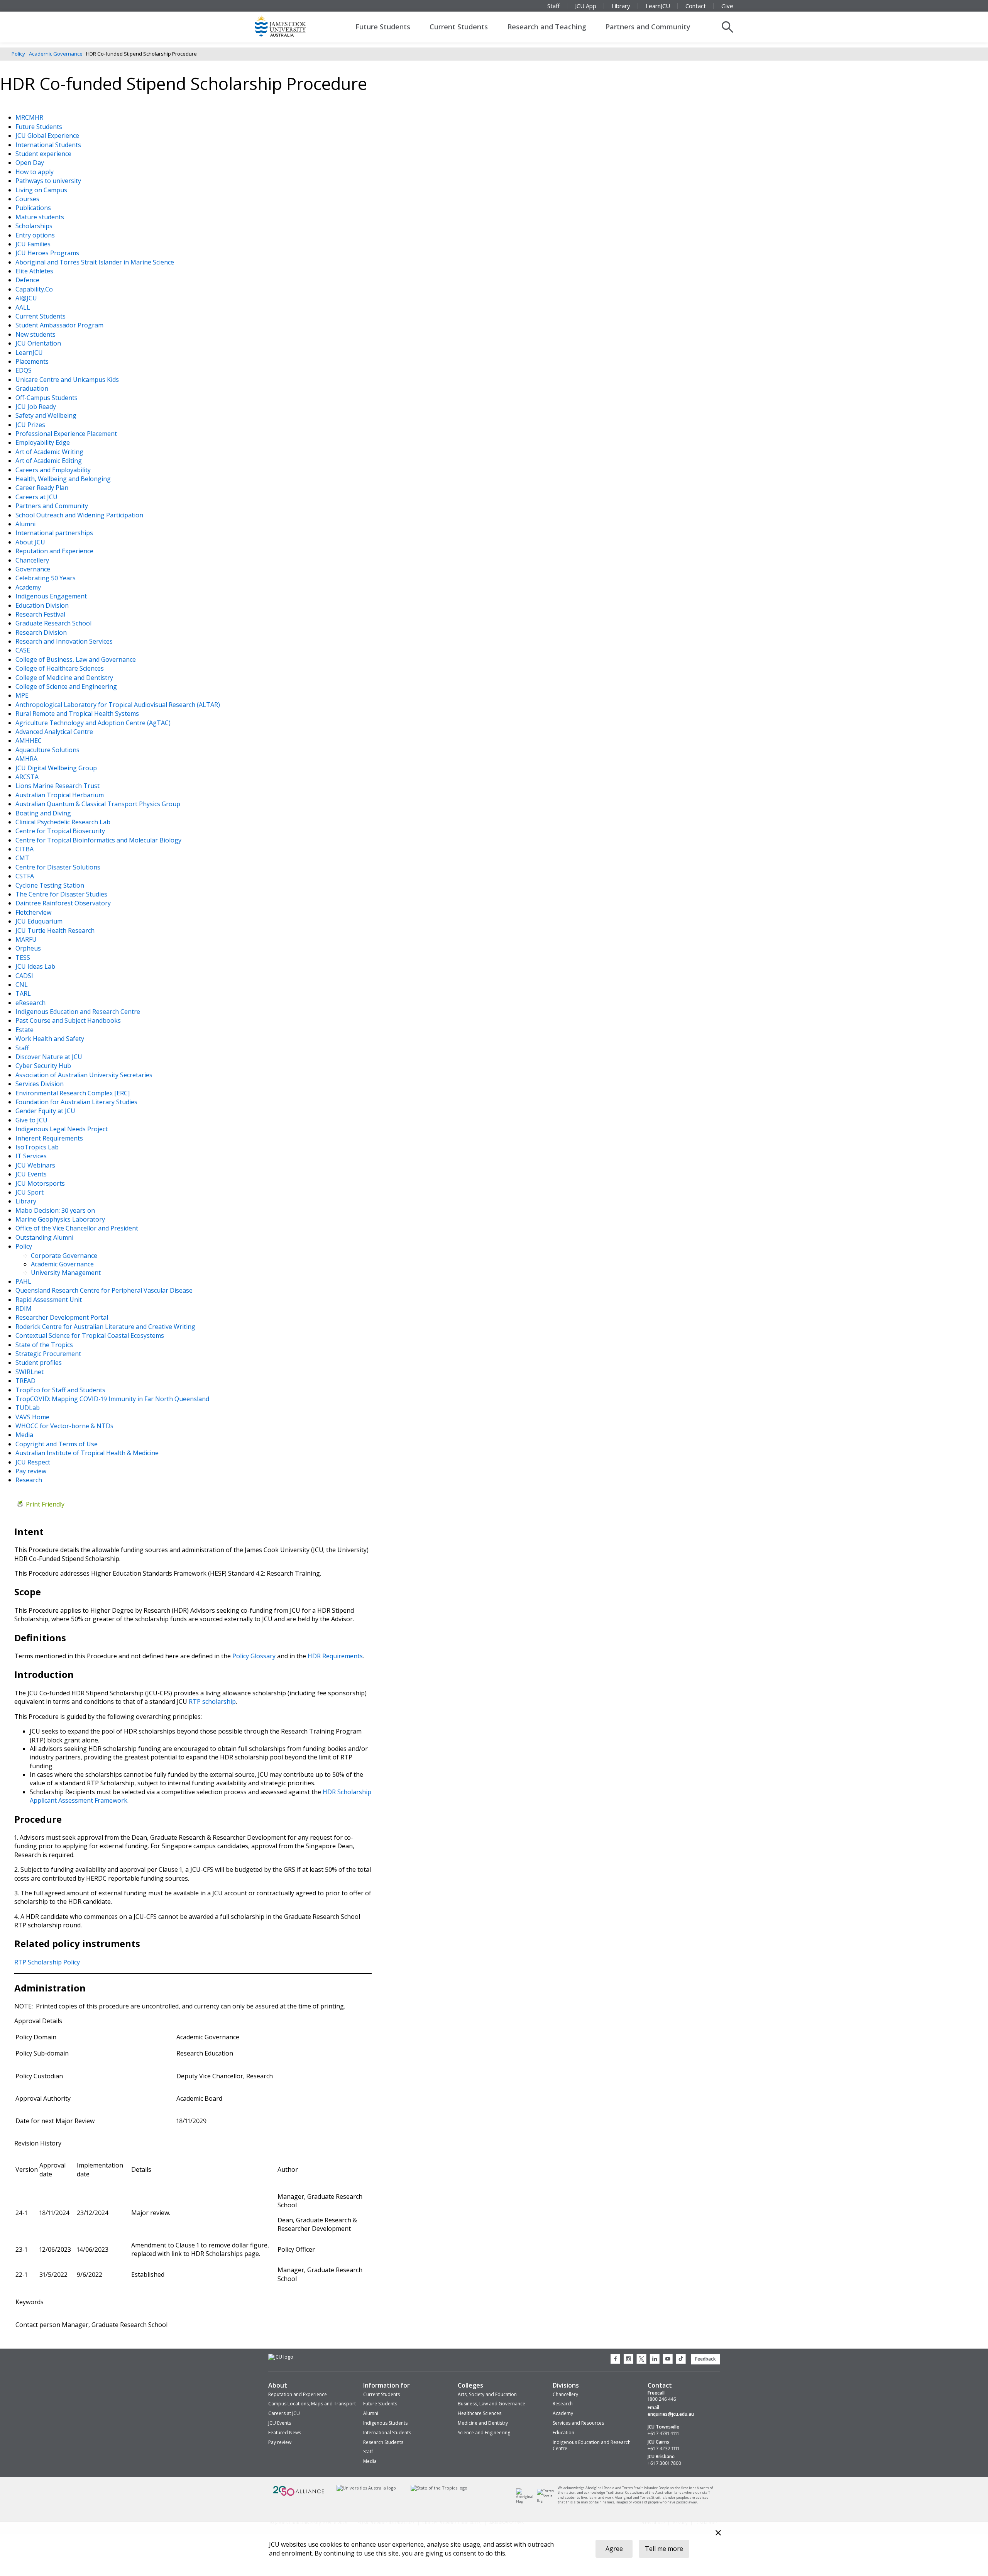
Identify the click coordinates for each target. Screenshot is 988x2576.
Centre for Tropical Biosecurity (61, 831)
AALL (24, 307)
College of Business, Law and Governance (76, 659)
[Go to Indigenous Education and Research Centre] (527, 2501)
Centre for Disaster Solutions (59, 867)
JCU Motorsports (41, 1183)
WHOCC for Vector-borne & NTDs (65, 1426)
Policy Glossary (254, 1656)
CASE (24, 650)
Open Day (30, 163)
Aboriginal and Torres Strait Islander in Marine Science (96, 262)
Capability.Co (35, 289)
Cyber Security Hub (44, 1066)
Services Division (40, 1084)
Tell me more (664, 2549)
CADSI (25, 976)
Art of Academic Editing (49, 461)
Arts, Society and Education (487, 2394)
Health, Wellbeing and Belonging (64, 479)
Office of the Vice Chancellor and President (78, 1228)
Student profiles (39, 1363)
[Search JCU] (727, 27)
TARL (24, 993)
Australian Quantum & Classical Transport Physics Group (99, 804)
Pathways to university (49, 181)
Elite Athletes (35, 271)
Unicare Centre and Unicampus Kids (68, 380)
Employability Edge (43, 442)
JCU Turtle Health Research (56, 930)
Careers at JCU (37, 497)
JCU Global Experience (48, 136)
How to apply (35, 172)
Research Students (383, 2442)
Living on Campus (42, 190)
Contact (696, 6)
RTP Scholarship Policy (47, 1962)
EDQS (24, 370)
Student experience (44, 154)
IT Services (32, 1156)
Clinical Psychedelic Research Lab (64, 822)
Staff (553, 6)
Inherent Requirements (50, 1138)
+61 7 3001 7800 (664, 2463)
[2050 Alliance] (299, 2495)
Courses (28, 199)
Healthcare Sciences (480, 2413)
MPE (23, 695)
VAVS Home (33, 1417)
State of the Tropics (45, 1345)
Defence (28, 280)
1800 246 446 (662, 2399)
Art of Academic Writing (50, 452)
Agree (614, 2549)
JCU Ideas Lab (36, 966)
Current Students (459, 27)
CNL (22, 985)
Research (30, 1480)
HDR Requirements (335, 1656)
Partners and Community (648, 27)
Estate (25, 1030)
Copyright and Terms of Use (57, 1444)
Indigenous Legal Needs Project (62, 1129)
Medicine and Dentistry (483, 2423)
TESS (24, 958)
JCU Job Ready (36, 407)
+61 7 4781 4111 (663, 2434)
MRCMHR (30, 117)
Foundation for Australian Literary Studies (77, 1102)
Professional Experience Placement (67, 434)
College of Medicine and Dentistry (65, 678)
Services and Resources (578, 2423)
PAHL (24, 1281)
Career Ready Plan (43, 488)
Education (563, 2433)
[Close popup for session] (718, 2534)
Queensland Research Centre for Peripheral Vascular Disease (105, 1290)
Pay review (32, 1471)
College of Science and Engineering (67, 686)
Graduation (33, 388)
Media (25, 1435)
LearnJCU (658, 6)
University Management (66, 1273)
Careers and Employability (54, 470)
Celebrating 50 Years (46, 578)
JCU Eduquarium (40, 921)
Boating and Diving (44, 813)
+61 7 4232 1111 (663, 2449)
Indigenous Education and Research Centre (79, 1012)
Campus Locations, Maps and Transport (312, 2404)
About (278, 2385)
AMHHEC (29, 741)
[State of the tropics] (439, 2488)
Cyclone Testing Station (51, 885)
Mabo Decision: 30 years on (56, 1210)
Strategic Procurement (49, 1354)
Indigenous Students (385, 2423)
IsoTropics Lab (38, 1147)
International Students (49, 145)
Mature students (41, 217)
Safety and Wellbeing (47, 415)
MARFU (27, 939)
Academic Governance (56, 54)
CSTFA (25, 876)
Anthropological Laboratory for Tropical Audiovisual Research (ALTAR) (118, 705)
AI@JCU (27, 298)
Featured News (285, 2433)
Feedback (705, 2359)
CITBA (25, 849)
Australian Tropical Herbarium (60, 795)
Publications (34, 208)
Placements (33, 361)
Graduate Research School (54, 623)
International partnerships (55, 533)
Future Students (383, 27)
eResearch (31, 1003)
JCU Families (34, 244)
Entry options (36, 235)
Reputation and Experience (55, 551)
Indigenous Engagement (52, 596)
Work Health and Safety (51, 1039)
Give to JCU (32, 1120)
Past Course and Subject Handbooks (69, 1020)
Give (727, 6)
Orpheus (29, 948)
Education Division (43, 605)
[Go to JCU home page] (281, 2357)
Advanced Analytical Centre (55, 732)
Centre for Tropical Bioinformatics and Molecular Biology (99, 840)
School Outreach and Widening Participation (80, 515)
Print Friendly (45, 1504)
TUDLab (28, 1408)
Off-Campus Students (47, 398)
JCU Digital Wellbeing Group (57, 768)
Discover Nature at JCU (50, 1057)
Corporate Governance (64, 1256)
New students (36, 334)
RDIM (24, 1308)
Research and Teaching (547, 27)
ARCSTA (28, 777)
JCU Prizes (31, 425)
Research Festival (41, 614)
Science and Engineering (484, 2433)
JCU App (586, 6)
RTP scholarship (212, 1702)
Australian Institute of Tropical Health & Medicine (88, 1453)
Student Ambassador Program (60, 325)
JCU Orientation (39, 343)
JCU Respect (34, 1462)
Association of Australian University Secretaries (85, 1075)
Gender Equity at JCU (46, 1111)
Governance (34, 569)
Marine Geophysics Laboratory (61, 1219)
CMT (23, 858)
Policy (18, 54)
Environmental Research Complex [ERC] (73, 1093)
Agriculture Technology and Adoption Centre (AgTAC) (94, 723)
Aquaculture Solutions (48, 750)
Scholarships (35, 226)
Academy (29, 587)
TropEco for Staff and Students (61, 1390)
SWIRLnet (30, 1372)
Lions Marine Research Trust (58, 786)
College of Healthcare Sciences (60, 668)
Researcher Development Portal (63, 1317)
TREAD (26, 1381)
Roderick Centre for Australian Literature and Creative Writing (106, 1327)
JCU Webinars (36, 1165)
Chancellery (33, 560)
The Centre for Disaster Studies (62, 894)
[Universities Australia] (366, 2488)
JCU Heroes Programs (48, 253)
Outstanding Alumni (45, 1237)
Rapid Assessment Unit (49, 1300)
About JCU (31, 542)
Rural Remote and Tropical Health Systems (78, 713)
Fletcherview (34, 912)
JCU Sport (30, 1192)
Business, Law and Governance (491, 2404)
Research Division (42, 632)
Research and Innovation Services (65, 641)
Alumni (26, 524)
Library (621, 6)
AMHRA (27, 759)
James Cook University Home (289, 25)
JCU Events (32, 1174)
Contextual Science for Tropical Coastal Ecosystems (91, 1335)
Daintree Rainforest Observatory (64, 903)
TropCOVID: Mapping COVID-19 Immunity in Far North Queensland (113, 1399)
